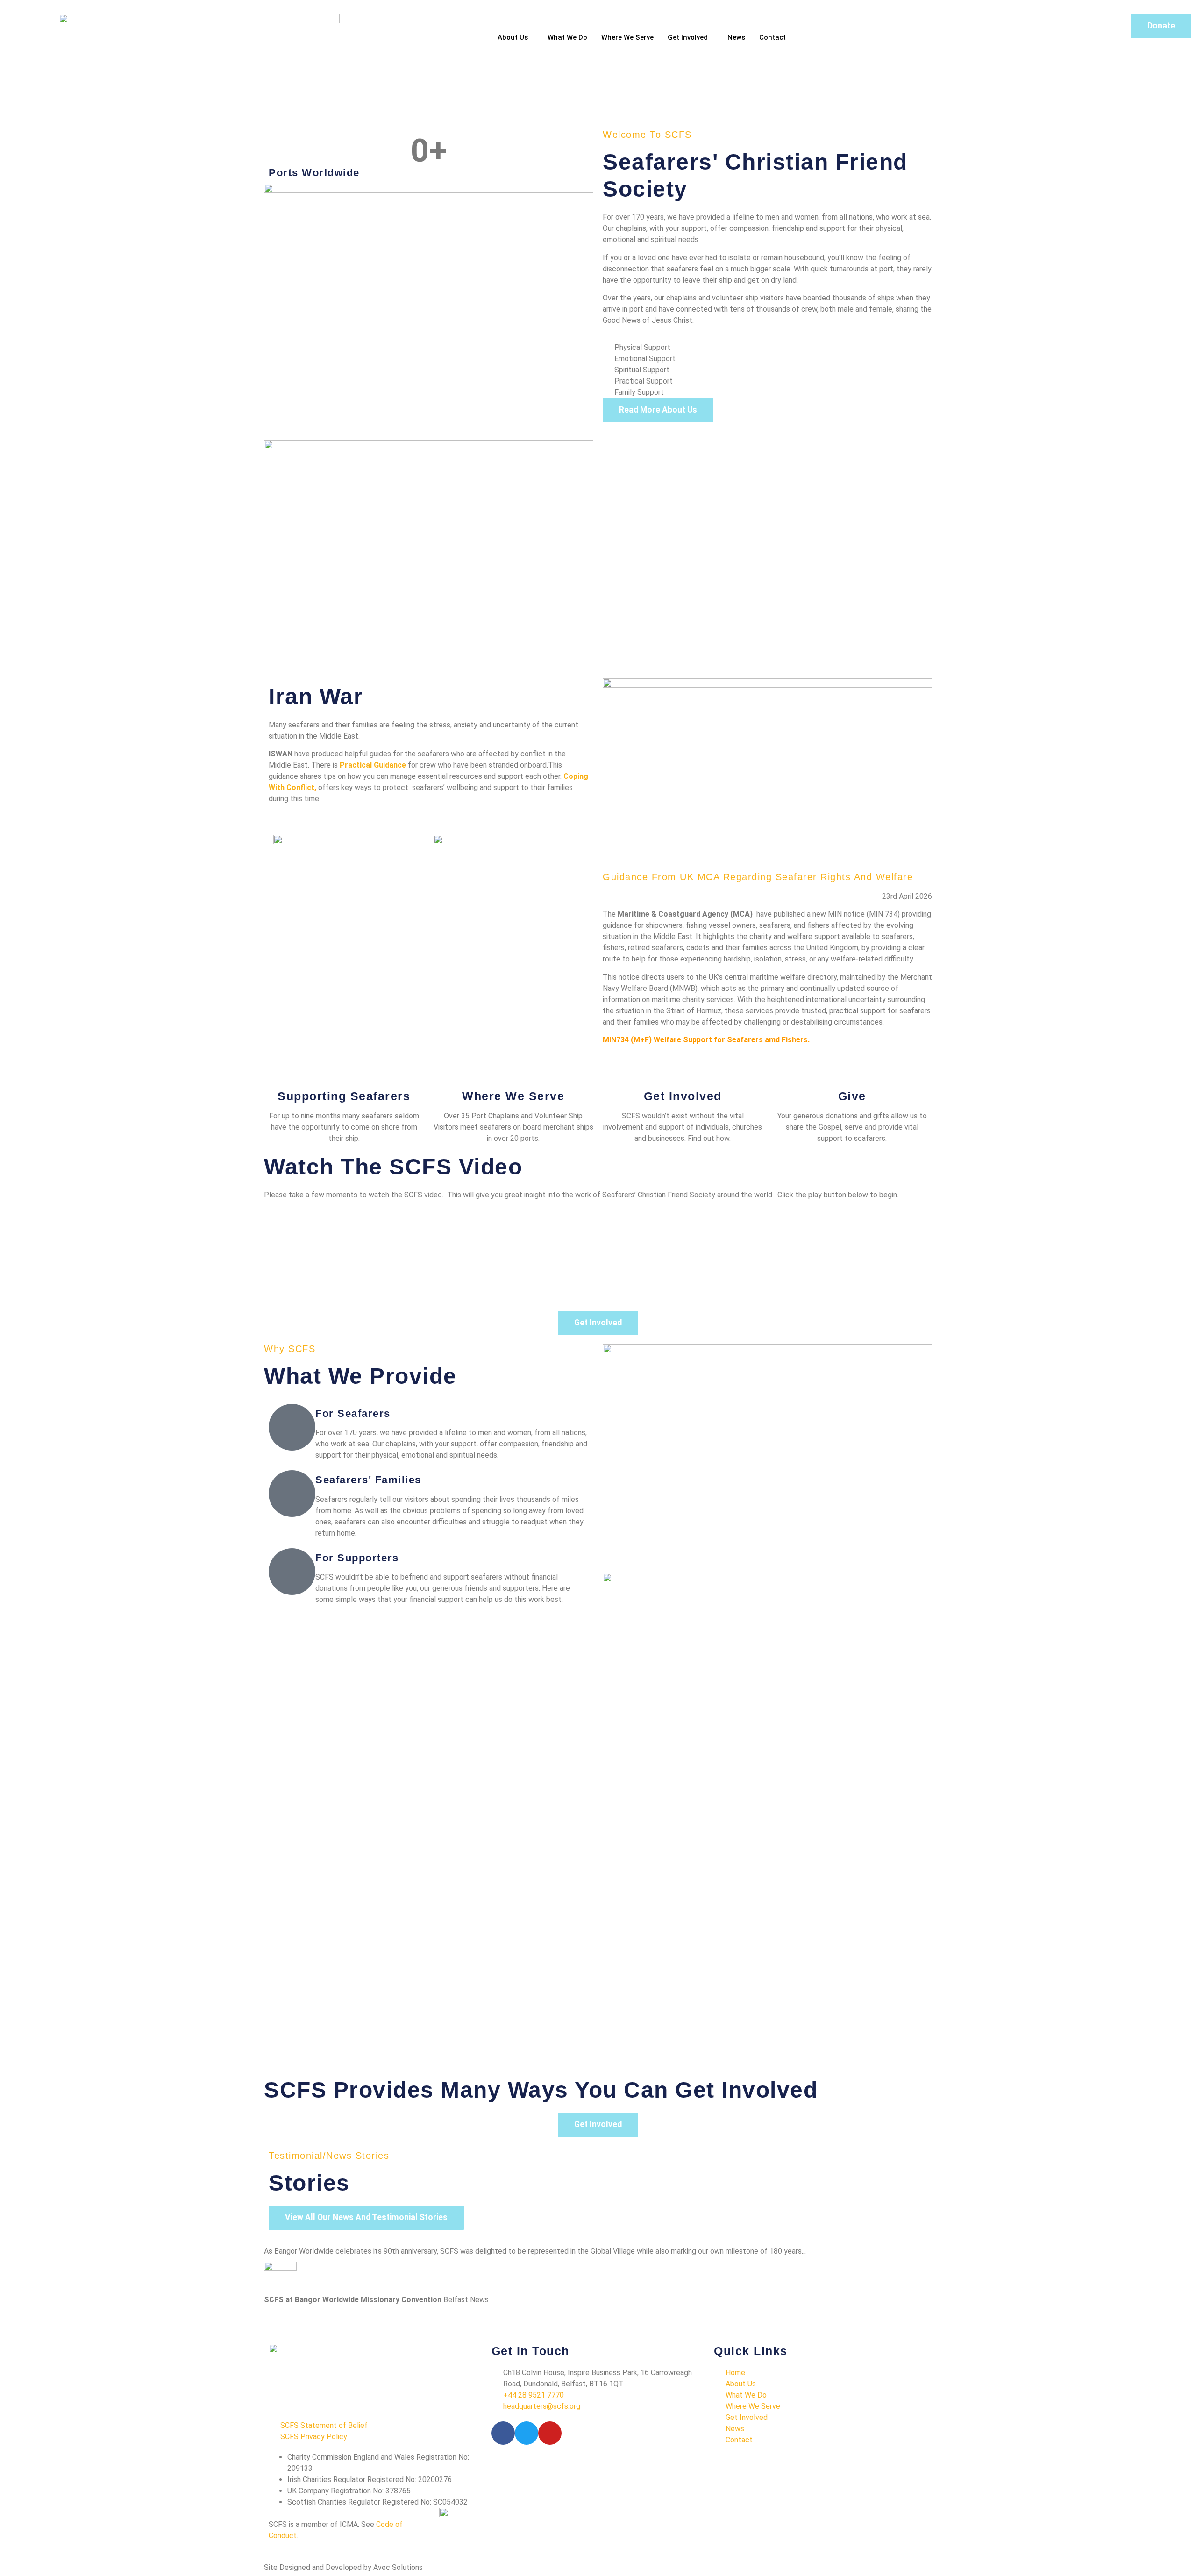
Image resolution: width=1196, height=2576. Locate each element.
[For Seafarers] (292, 1427)
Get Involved (688, 37)
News (736, 37)
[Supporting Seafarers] (344, 1074)
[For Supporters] (292, 1572)
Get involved (683, 1096)
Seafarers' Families (368, 1480)
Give (852, 1096)
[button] (14, 121)
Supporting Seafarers (344, 1096)
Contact (772, 37)
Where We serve (513, 1096)
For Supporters (357, 1558)
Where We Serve (627, 37)
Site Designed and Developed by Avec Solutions (343, 2567)
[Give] (852, 1074)
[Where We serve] (513, 1074)
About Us (513, 37)
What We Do (567, 37)
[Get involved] (683, 1074)
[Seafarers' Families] (292, 1494)
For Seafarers (353, 1413)
